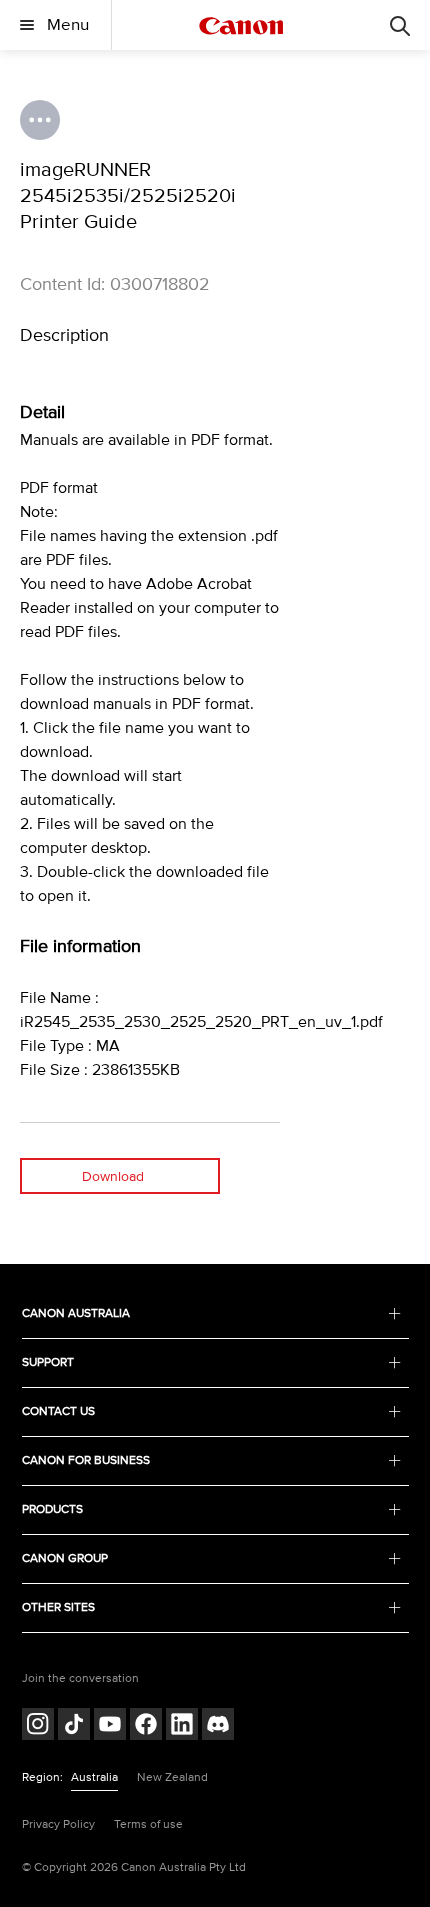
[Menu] (400, 25)
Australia (94, 1777)
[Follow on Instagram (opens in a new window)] (38, 1726)
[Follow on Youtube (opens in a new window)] (110, 1726)
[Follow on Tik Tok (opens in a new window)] (74, 1726)
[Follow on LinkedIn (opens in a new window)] (182, 1726)
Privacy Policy (58, 1824)
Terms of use (148, 1824)
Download (113, 1176)
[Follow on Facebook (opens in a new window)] (146, 1726)
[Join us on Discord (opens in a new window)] (218, 1726)
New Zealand (172, 1777)
